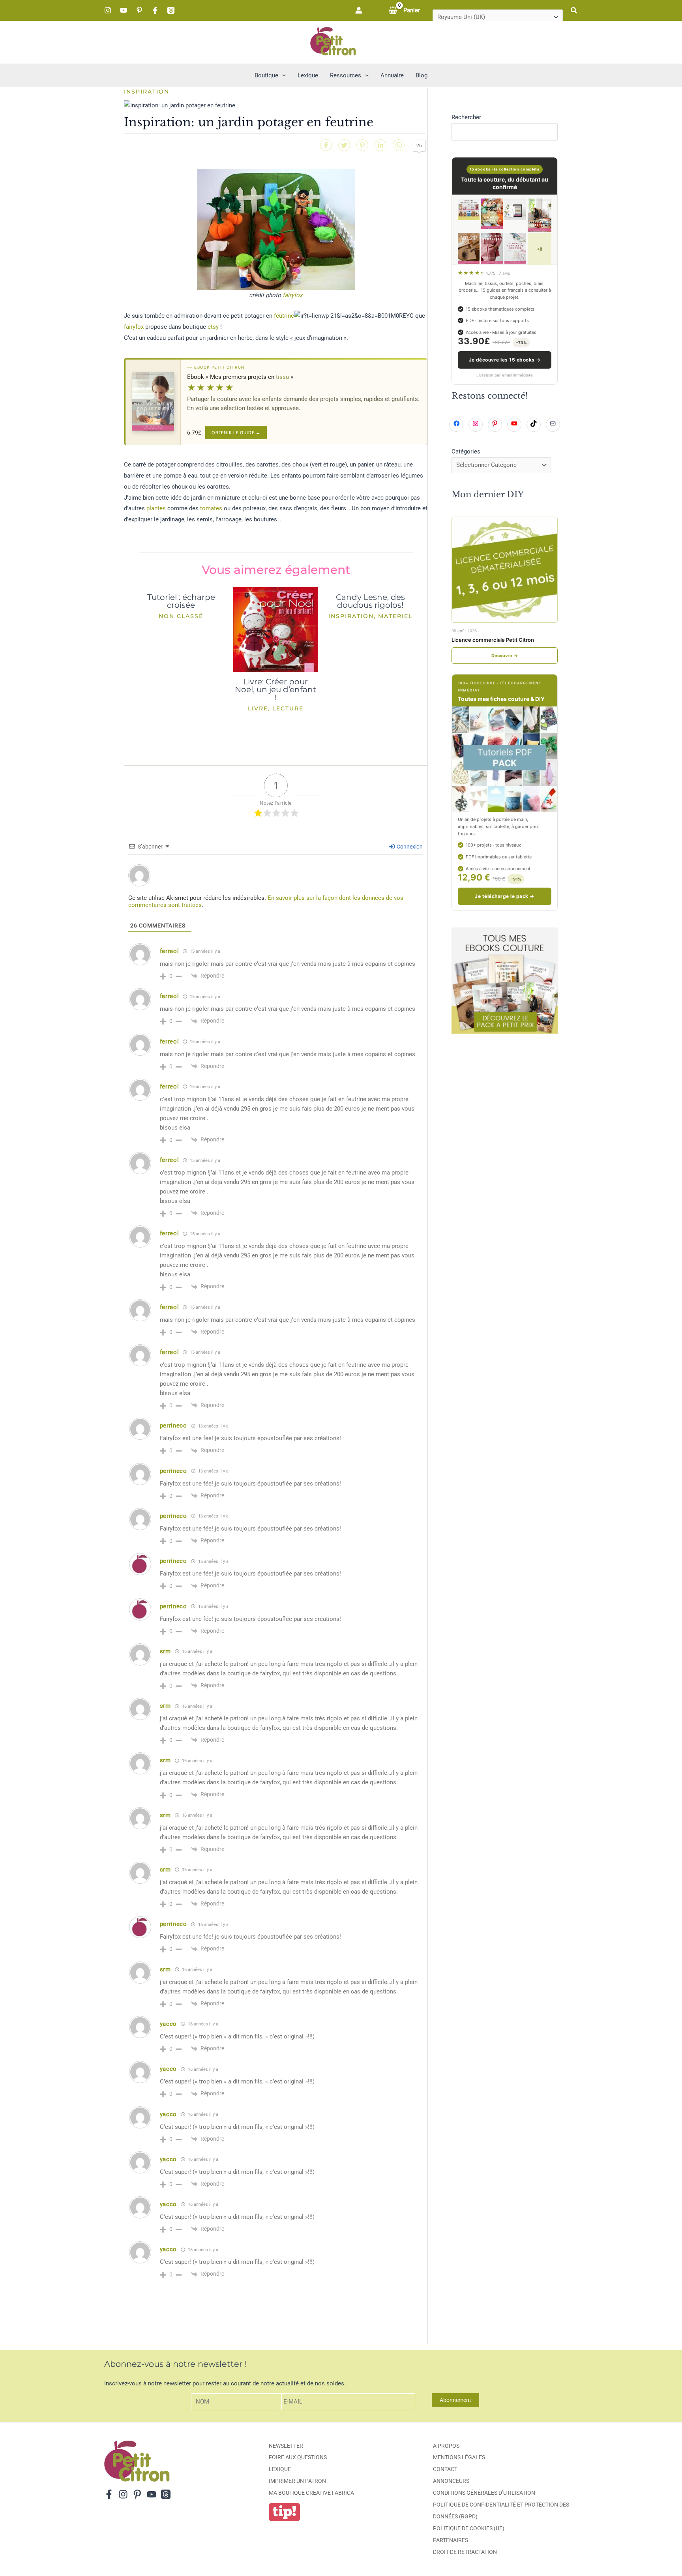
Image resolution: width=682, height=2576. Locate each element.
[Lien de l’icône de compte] (359, 10)
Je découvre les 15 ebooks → (505, 360)
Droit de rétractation (465, 2552)
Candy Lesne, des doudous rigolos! (370, 601)
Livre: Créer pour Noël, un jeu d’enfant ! (275, 689)
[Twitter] (344, 145)
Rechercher (466, 117)
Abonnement (455, 2400)
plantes (156, 508)
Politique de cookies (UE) (469, 2528)
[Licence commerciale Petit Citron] (505, 570)
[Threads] (171, 10)
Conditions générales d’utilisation (484, 2493)
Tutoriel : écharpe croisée (181, 601)
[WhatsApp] (399, 145)
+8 (540, 249)
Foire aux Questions (298, 2457)
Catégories (466, 452)
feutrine (284, 316)
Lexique (280, 2469)
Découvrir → (505, 656)
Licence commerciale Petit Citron (493, 640)
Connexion (409, 847)
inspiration (147, 92)
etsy (213, 327)
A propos (446, 2446)
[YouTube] (124, 10)
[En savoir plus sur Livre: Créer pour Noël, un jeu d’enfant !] (276, 629)
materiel (395, 616)
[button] (574, 10)
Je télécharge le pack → (504, 896)
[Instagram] (108, 10)
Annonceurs (451, 2481)
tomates (211, 508)
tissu (282, 377)
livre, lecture (276, 708)
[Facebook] (155, 10)
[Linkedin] (380, 145)
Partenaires (451, 2540)
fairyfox (292, 295)
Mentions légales (459, 2457)
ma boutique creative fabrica (311, 2493)
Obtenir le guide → (236, 433)
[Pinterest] (139, 10)
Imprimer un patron (297, 2481)
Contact (445, 2469)
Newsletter (286, 2446)
